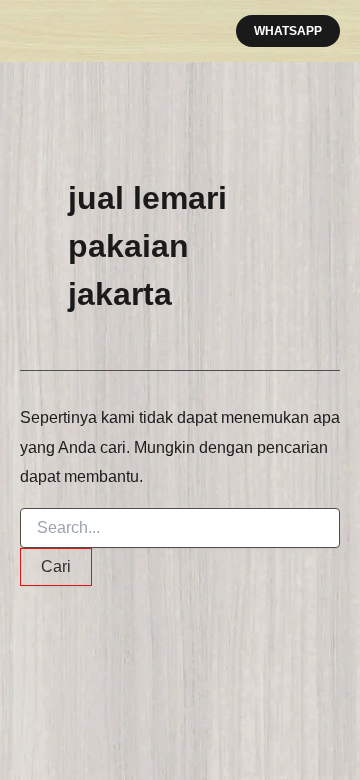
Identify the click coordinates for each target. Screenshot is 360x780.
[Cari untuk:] (180, 528)
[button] (288, 31)
